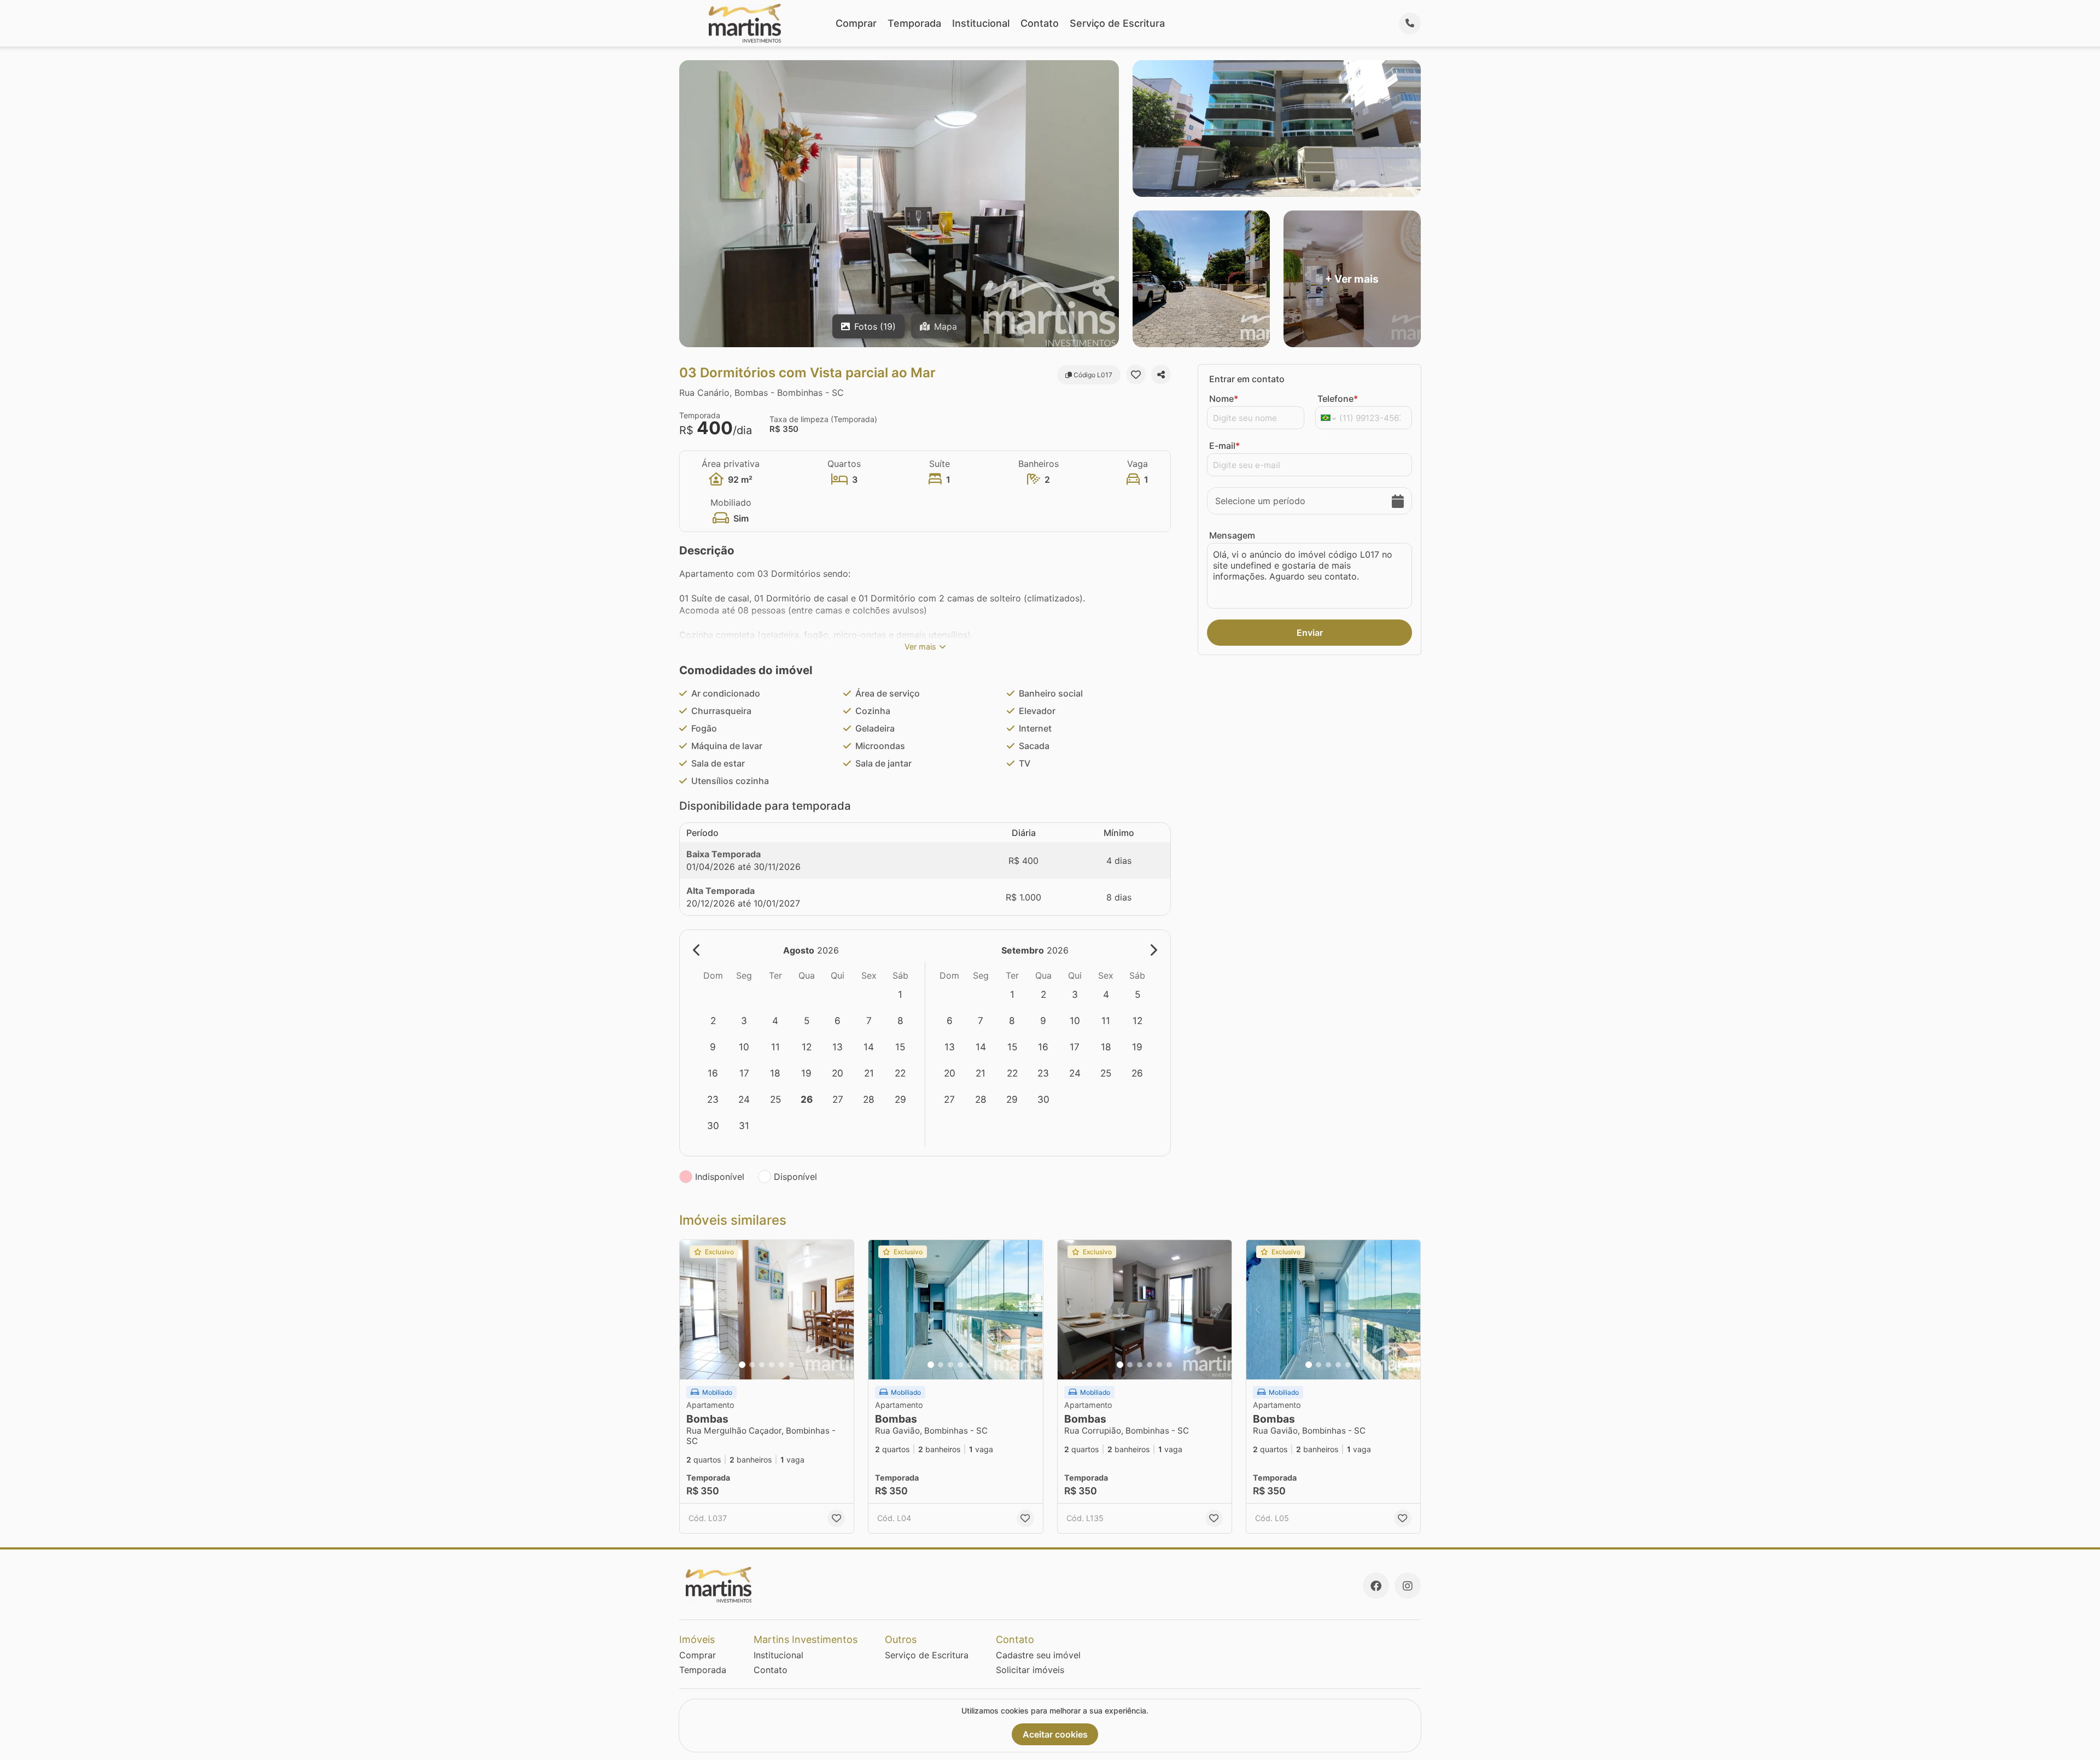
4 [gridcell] (775, 1021)
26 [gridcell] (807, 1099)
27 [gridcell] (838, 1099)
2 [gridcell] (713, 1021)
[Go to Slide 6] (791, 1365)
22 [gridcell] (900, 1073)
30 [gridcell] (713, 1125)
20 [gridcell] (838, 1073)
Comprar (856, 23)
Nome (1224, 399)
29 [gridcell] (900, 1099)
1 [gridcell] (900, 994)
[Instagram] (1408, 1586)
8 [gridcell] (900, 1021)
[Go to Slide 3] (762, 1365)
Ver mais (920, 647)
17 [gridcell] (744, 1073)
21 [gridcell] (869, 1073)
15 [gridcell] (900, 1047)
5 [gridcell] (807, 1021)
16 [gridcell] (713, 1073)
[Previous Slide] (691, 1310)
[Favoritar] (1136, 375)
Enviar (1310, 633)
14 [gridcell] (869, 1047)
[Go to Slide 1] (742, 1365)
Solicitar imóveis (1030, 1670)
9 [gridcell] (713, 1047)
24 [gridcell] (744, 1099)
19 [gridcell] (806, 1073)
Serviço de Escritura (1117, 23)
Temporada (914, 23)
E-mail (1224, 446)
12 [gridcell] (807, 1047)
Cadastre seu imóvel (1038, 1655)
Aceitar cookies (1055, 1734)
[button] (767, 1310)
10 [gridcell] (744, 1047)
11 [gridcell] (775, 1047)
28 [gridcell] (869, 1099)
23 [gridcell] (713, 1099)
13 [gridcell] (838, 1047)
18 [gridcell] (775, 1073)
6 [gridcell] (838, 1021)
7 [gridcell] (869, 1021)
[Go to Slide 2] (752, 1365)
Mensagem (1232, 535)
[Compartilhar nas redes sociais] (1161, 375)
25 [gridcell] (775, 1099)
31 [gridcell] (744, 1125)
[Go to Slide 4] (772, 1365)
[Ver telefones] (1410, 24)
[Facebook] (1376, 1586)
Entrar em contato (1247, 379)
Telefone (1338, 399)
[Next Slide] (842, 1310)
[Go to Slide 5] (781, 1365)
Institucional (981, 23)
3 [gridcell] (744, 1021)
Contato (1040, 23)
